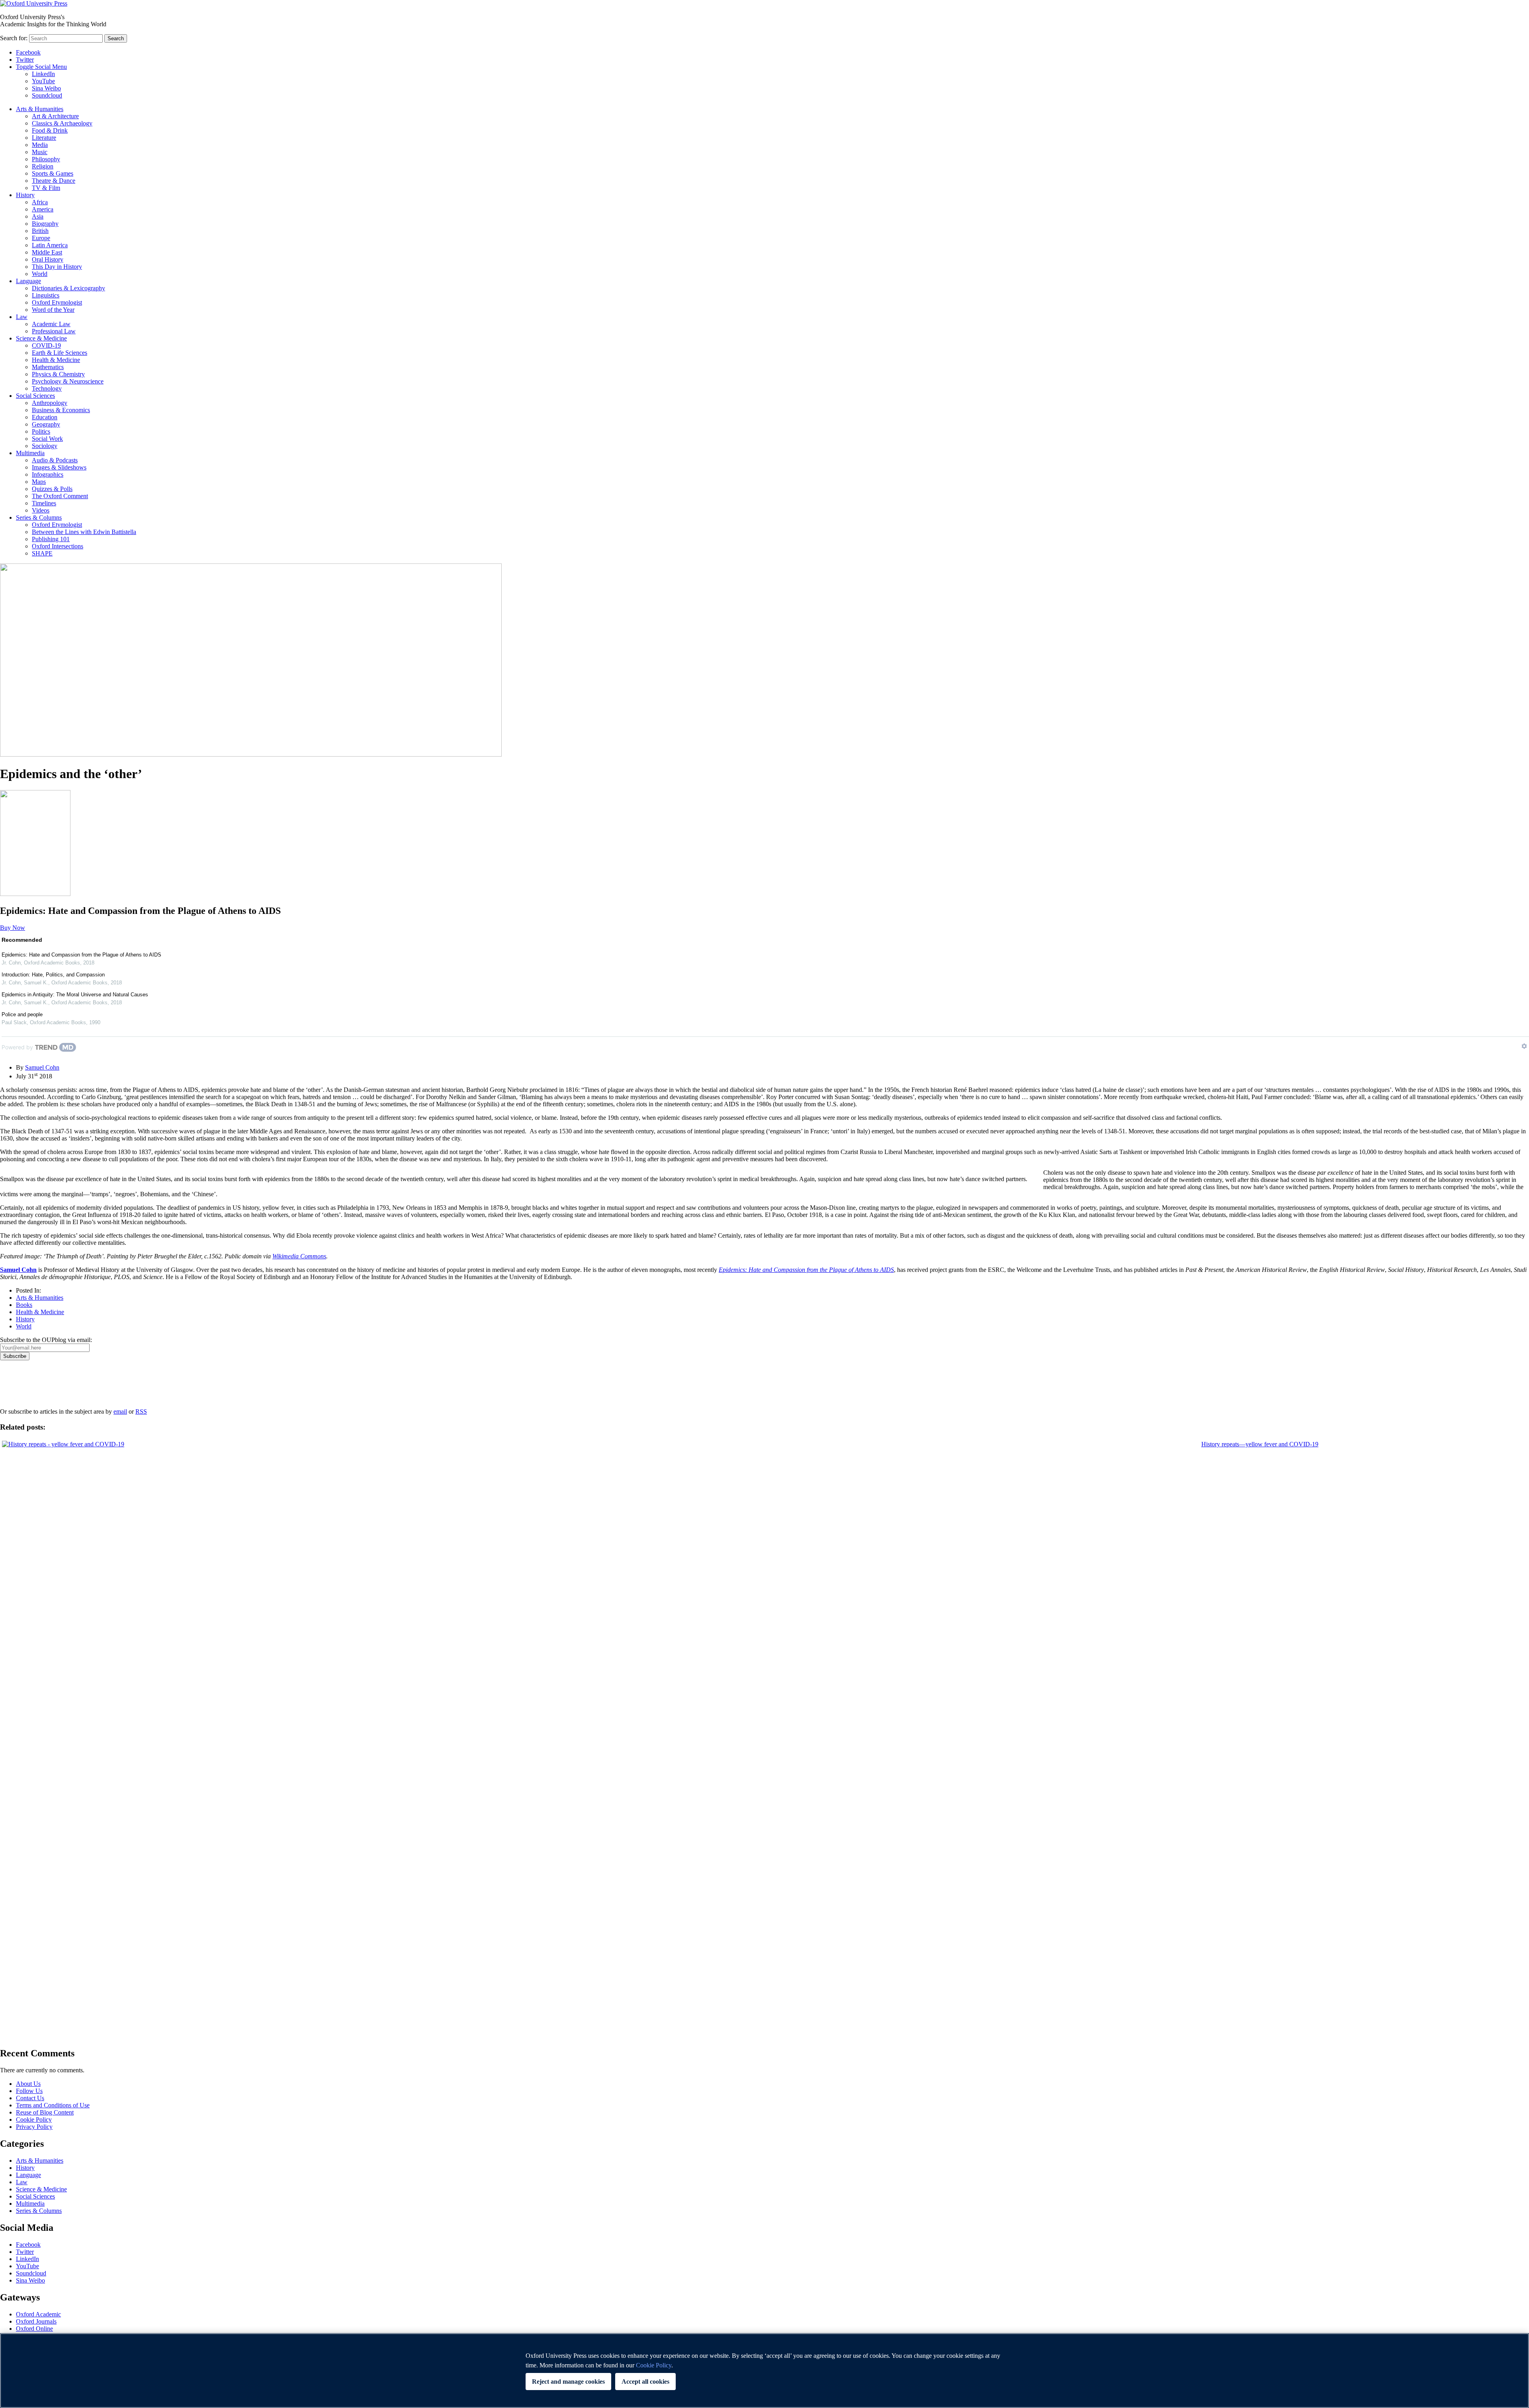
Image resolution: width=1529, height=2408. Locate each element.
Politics (41, 431)
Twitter (25, 60)
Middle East (47, 252)
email (120, 1411)
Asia (38, 216)
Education (45, 417)
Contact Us (30, 2098)
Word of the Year (53, 310)
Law (22, 317)
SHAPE (42, 553)
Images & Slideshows (59, 467)
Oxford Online (34, 2329)
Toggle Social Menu (41, 67)
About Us (28, 2084)
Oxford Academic (38, 2314)
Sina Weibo (46, 88)
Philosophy (46, 159)
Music (40, 152)
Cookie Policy (34, 2119)
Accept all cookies (645, 2382)
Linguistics (46, 295)
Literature (44, 138)
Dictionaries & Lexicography (68, 288)
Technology (47, 388)
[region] (764, 2371)
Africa (40, 202)
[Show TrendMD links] (1524, 1046)
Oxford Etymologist (57, 302)
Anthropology (50, 403)
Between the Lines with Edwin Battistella (84, 532)
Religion (43, 166)
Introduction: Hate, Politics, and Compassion (53, 975)
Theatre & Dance (54, 181)
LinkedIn (43, 74)
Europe (41, 238)
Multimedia (30, 453)
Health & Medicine (56, 360)
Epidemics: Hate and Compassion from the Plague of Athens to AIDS (81, 955)
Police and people (22, 1014)
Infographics (48, 474)
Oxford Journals (36, 2321)
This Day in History (57, 267)
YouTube (43, 81)
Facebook (28, 52)
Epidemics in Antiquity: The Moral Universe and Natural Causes (75, 995)
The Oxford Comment (60, 496)
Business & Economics (61, 410)
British (40, 231)
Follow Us (29, 2091)
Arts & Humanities (40, 109)
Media (40, 145)
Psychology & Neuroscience (68, 381)
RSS (141, 1411)
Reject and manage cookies (568, 2382)
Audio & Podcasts (55, 460)
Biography (45, 224)
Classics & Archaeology (62, 123)
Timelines (44, 503)
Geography (46, 424)
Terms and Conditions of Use (53, 2105)
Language (28, 281)
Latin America (50, 245)
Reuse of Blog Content (45, 2112)
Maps (39, 482)
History (25, 195)
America (43, 209)
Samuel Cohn (42, 1067)
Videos (41, 510)
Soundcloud (47, 95)
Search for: (14, 38)
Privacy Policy (22, 1388)
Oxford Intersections (58, 546)
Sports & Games (53, 173)
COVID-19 (46, 345)
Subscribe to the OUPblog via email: (46, 1340)
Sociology (45, 446)
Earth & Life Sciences (60, 353)
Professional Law (54, 331)
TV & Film (46, 188)
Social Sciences (35, 396)
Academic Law (51, 324)
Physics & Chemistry (58, 374)
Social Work (47, 439)
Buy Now (13, 928)
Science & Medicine (41, 338)
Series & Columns (39, 517)
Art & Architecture (55, 116)
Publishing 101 (51, 539)
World (40, 274)
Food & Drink (50, 130)
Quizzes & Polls (52, 489)
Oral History (48, 259)
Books (24, 1305)
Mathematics (48, 367)
